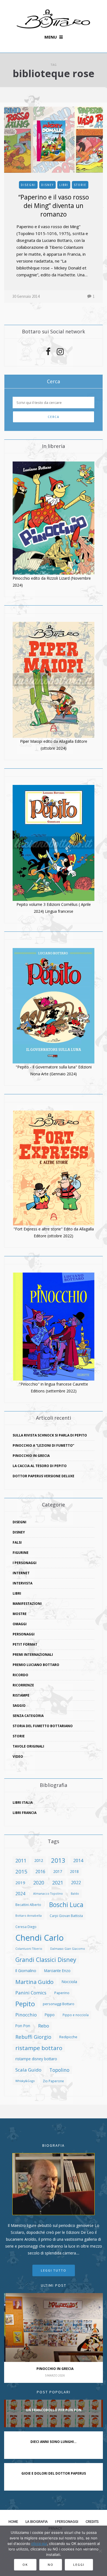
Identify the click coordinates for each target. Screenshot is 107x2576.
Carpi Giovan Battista (66, 1916)
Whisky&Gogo (25, 2081)
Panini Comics (31, 1993)
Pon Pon (23, 2026)
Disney (47, 185)
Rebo (44, 2026)
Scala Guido (28, 2070)
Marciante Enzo (57, 1971)
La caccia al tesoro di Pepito (40, 1466)
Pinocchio (26, 2015)
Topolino (59, 2070)
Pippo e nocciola (76, 2015)
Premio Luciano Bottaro (36, 1665)
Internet (21, 1573)
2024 (20, 1894)
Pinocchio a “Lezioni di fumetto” (43, 1445)
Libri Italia (23, 1803)
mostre (20, 1614)
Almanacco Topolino (48, 1894)
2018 (74, 1871)
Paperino (62, 1993)
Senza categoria (28, 1716)
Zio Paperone (53, 2081)
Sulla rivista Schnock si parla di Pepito (50, 1435)
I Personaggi (25, 1563)
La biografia (37, 2521)
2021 (58, 1882)
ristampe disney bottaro (36, 2059)
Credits (92, 2521)
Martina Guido (34, 1982)
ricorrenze (23, 1685)
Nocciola (69, 1982)
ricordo (20, 1675)
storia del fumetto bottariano (43, 1726)
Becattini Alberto (28, 1905)
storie (80, 185)
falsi (17, 1542)
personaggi (24, 1634)
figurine (21, 1553)
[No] (100, 2551)
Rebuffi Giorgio (33, 2037)
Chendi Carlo (40, 1938)
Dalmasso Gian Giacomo (68, 1949)
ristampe (21, 1695)
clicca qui (39, 2543)
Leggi (79, 2565)
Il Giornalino (26, 1971)
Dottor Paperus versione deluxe (43, 1476)
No (51, 2565)
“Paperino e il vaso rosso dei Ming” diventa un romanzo (54, 206)
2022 (76, 1883)
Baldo (75, 1894)
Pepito (25, 2004)
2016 (40, 1872)
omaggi (20, 1624)
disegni (28, 185)
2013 (58, 1861)
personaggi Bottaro (59, 2004)
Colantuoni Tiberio (29, 1949)
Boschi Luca (66, 1905)
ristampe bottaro (39, 2048)
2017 (58, 1871)
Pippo (50, 2015)
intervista (22, 1583)
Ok (25, 2565)
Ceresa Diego (26, 1927)
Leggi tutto (54, 2270)
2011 (21, 1860)
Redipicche (68, 2037)
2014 (78, 1860)
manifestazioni (27, 1604)
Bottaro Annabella (29, 1916)
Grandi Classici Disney (46, 1960)
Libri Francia (25, 1813)
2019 (20, 1883)
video (18, 1757)
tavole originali (28, 1746)
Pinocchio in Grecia (31, 1456)
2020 (39, 1883)
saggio (19, 1706)
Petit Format (25, 1644)
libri (64, 185)
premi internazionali (33, 1655)
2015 (21, 1871)
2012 (39, 1860)
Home (13, 2521)
